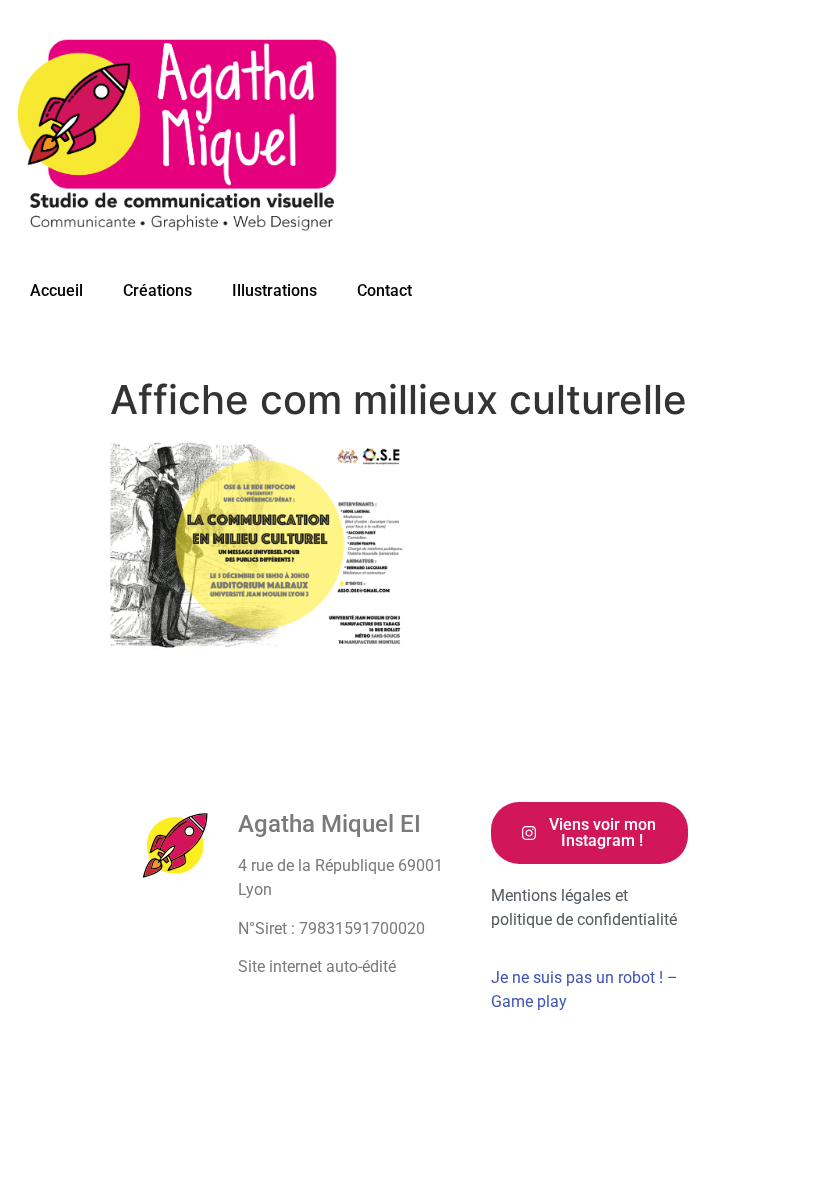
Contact (384, 290)
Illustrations (274, 290)
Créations (157, 290)
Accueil (56, 290)
